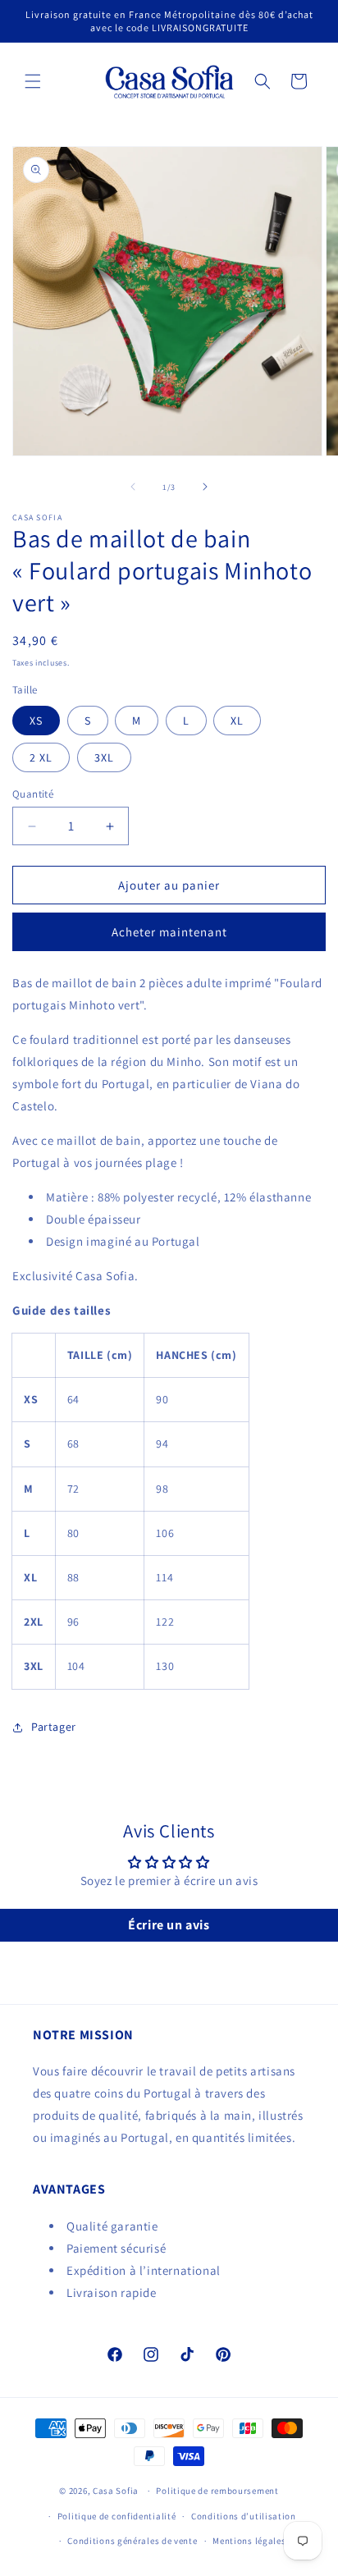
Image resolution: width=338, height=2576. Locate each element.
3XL (104, 757)
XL (237, 721)
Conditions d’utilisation (244, 2516)
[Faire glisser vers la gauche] (133, 487)
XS (36, 721)
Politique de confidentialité (117, 2516)
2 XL (41, 757)
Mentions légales (249, 2541)
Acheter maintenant (169, 932)
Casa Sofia (116, 2491)
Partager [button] (54, 1727)
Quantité (33, 794)
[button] (33, 81)
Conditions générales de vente (132, 2541)
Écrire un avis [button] (169, 1925)
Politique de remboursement (217, 2491)
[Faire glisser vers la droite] (205, 487)
